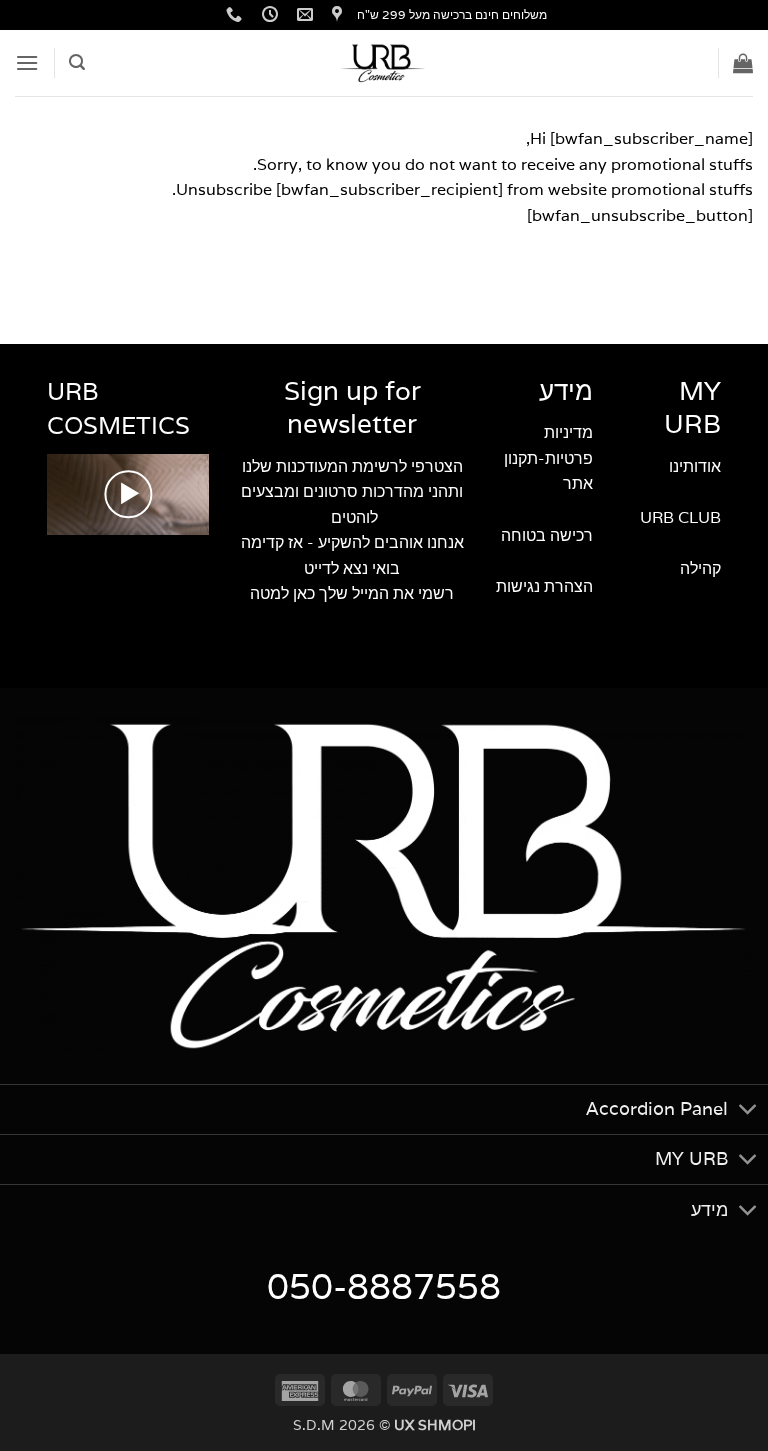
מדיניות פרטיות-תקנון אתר (548, 458)
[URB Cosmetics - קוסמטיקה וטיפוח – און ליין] (384, 63)
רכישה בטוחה (547, 535)
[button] (743, 63)
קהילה (698, 568)
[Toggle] (748, 1111)
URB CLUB (680, 517)
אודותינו (693, 466)
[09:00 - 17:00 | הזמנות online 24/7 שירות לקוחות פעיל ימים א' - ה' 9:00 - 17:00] (267, 14)
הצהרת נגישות (544, 586)
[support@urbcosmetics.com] (302, 14)
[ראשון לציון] (334, 14)
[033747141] (231, 14)
